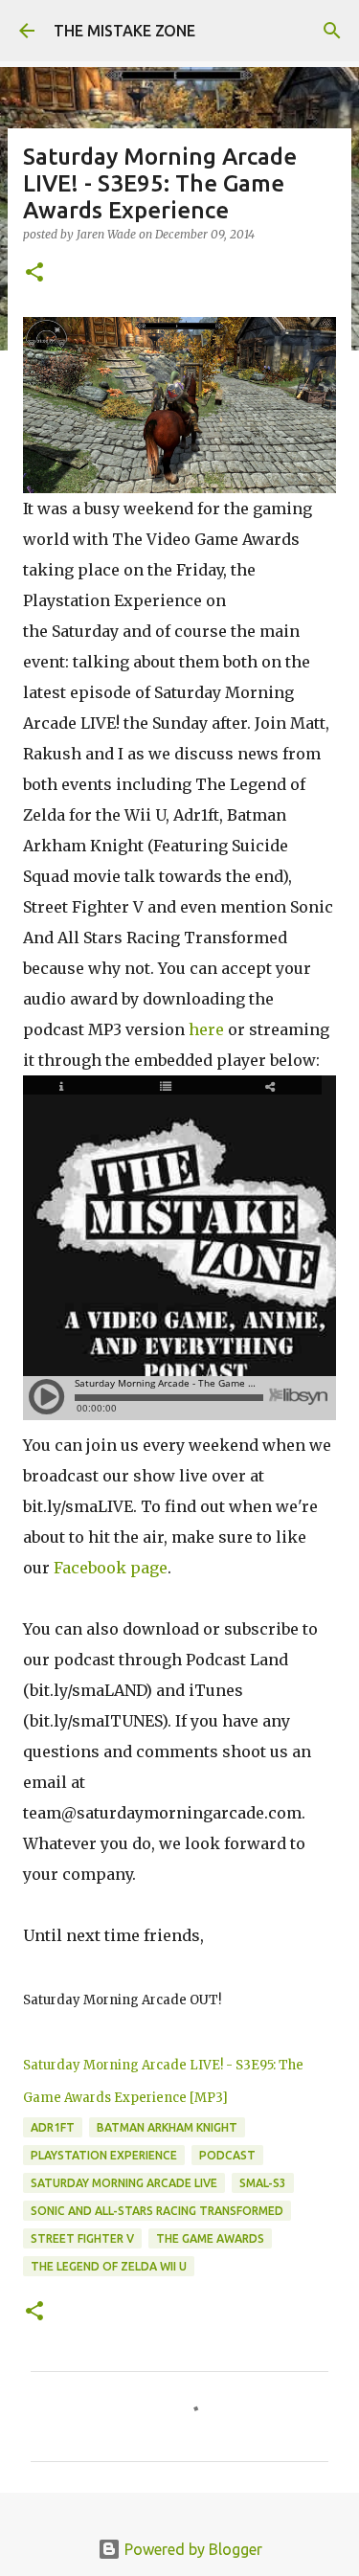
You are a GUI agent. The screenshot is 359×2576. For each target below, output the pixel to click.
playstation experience (104, 2155)
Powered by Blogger (191, 2549)
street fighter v (82, 2238)
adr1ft (53, 2127)
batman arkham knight (167, 2127)
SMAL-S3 (263, 2183)
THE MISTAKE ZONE (124, 31)
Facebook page (111, 1568)
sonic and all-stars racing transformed (157, 2211)
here (206, 1029)
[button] (34, 273)
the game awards (210, 2238)
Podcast (227, 2155)
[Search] (332, 31)
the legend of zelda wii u (109, 2266)
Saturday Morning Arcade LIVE (124, 2183)
